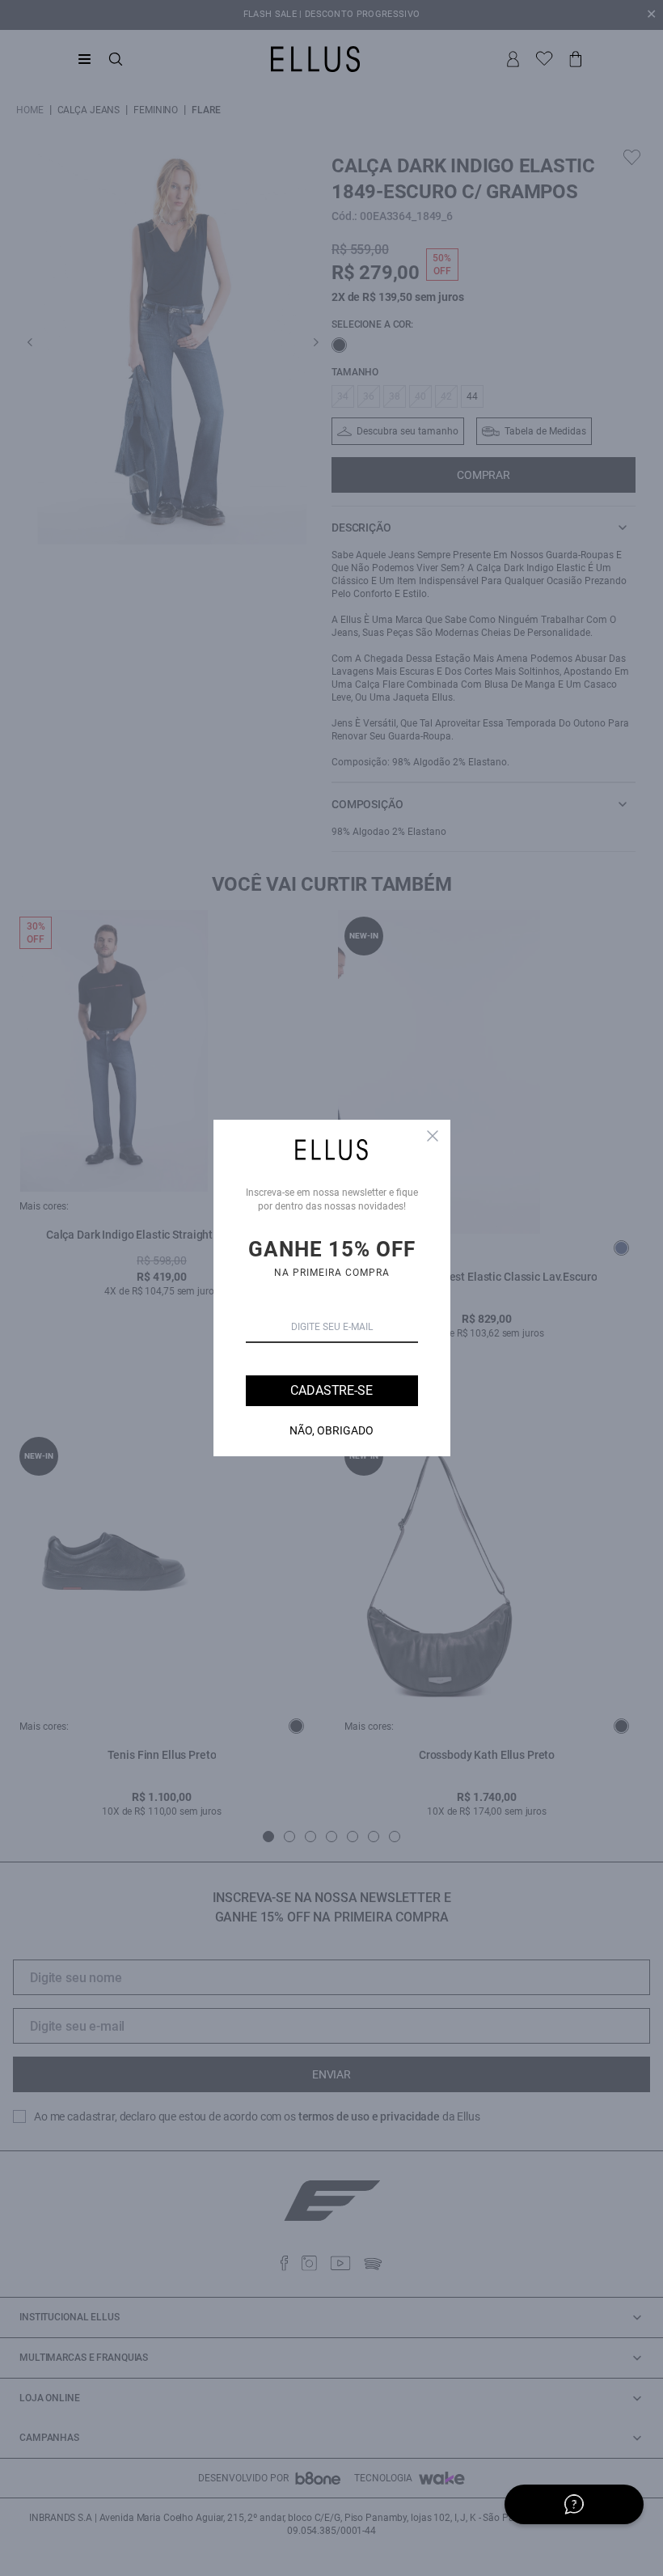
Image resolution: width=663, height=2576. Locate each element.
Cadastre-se (331, 1390)
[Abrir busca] (116, 59)
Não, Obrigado (331, 1430)
